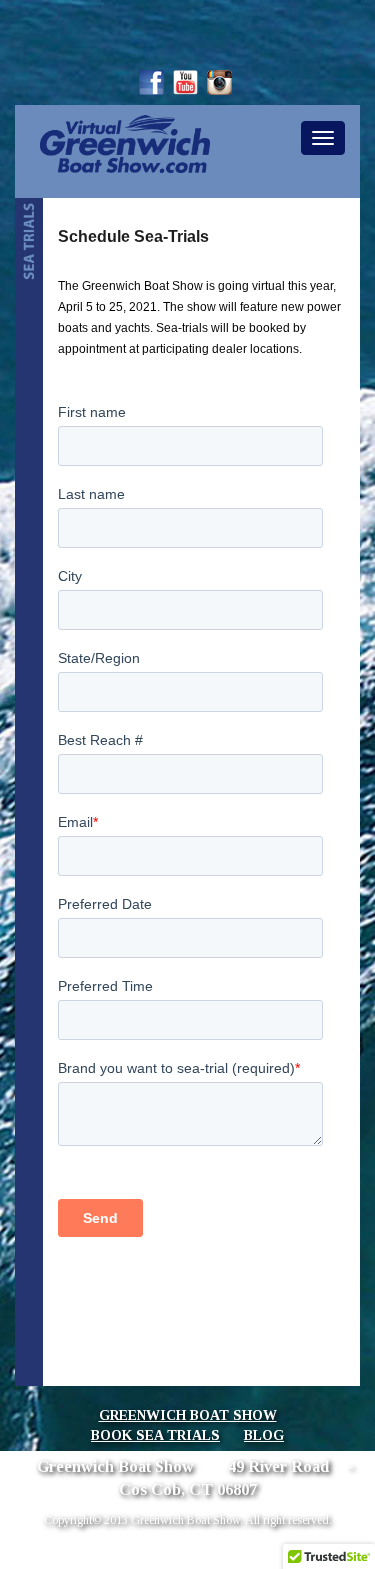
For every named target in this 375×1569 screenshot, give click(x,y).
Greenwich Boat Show (188, 1415)
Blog (264, 1435)
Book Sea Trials (155, 1435)
